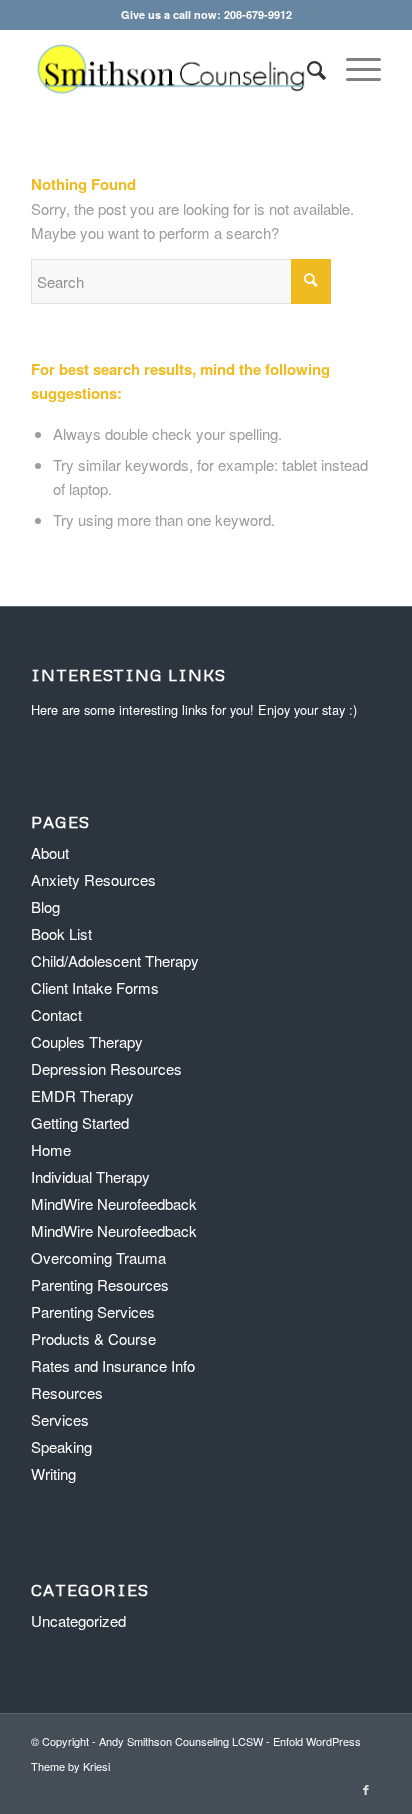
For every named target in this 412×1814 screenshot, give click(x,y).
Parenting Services (93, 1311)
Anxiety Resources (93, 879)
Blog (45, 906)
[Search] (306, 69)
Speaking (61, 1446)
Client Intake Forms (95, 987)
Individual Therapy (90, 1176)
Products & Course (93, 1338)
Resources (67, 1392)
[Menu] (353, 69)
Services (60, 1419)
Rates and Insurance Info (113, 1365)
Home (51, 1149)
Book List (61, 933)
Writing (53, 1473)
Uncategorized (78, 1620)
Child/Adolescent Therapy (115, 960)
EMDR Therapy (82, 1095)
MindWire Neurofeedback (114, 1203)
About (50, 852)
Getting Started (80, 1122)
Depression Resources (106, 1068)
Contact (56, 1014)
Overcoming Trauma (98, 1257)
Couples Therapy (87, 1041)
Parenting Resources (100, 1284)
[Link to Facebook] (366, 1789)
